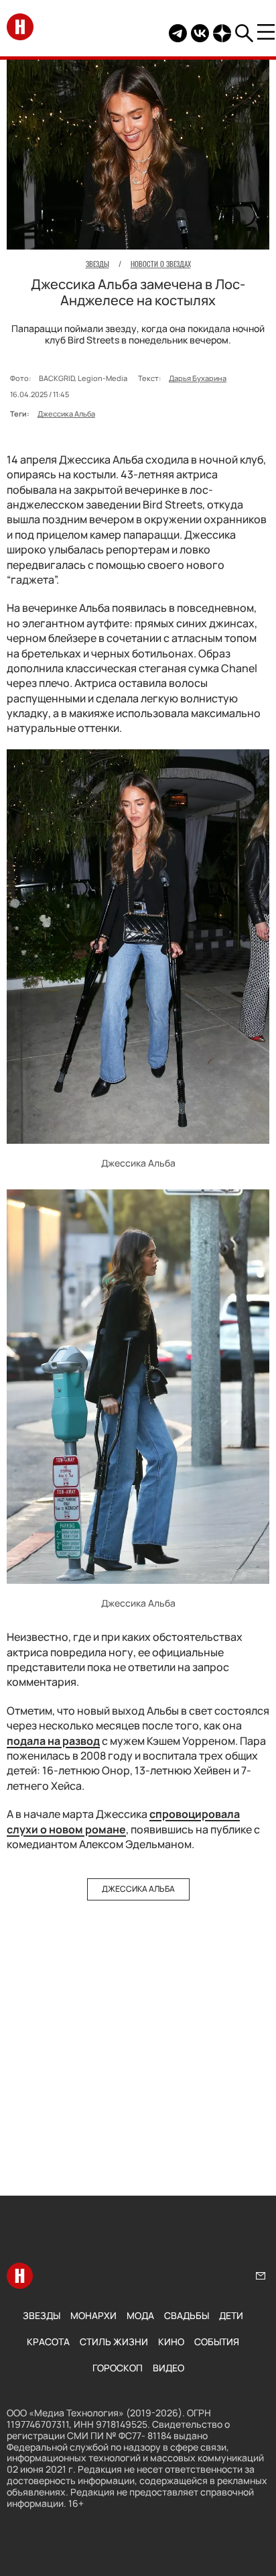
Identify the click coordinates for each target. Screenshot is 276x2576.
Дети (231, 2315)
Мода (140, 2315)
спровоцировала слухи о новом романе (123, 1821)
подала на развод (53, 1741)
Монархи (93, 2315)
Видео (168, 2368)
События (217, 2342)
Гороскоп (118, 2368)
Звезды (42, 2315)
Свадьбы (187, 2315)
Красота (48, 2342)
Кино (171, 2342)
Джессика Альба (66, 414)
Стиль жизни (114, 2342)
